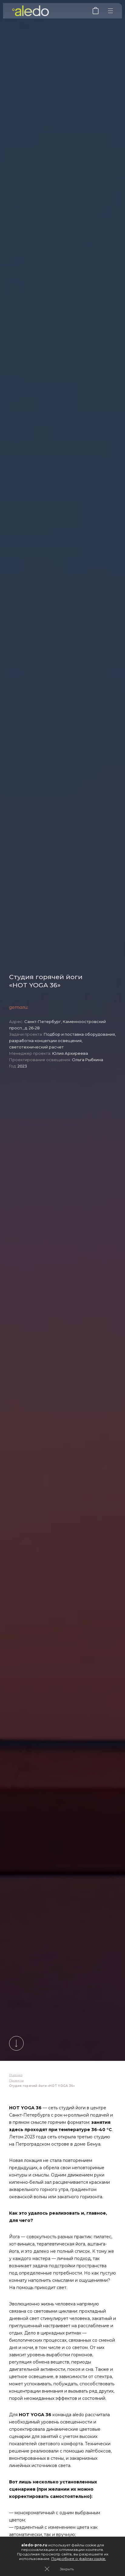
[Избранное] (96, 13)
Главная (16, 2075)
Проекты (16, 2080)
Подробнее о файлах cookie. (79, 2559)
